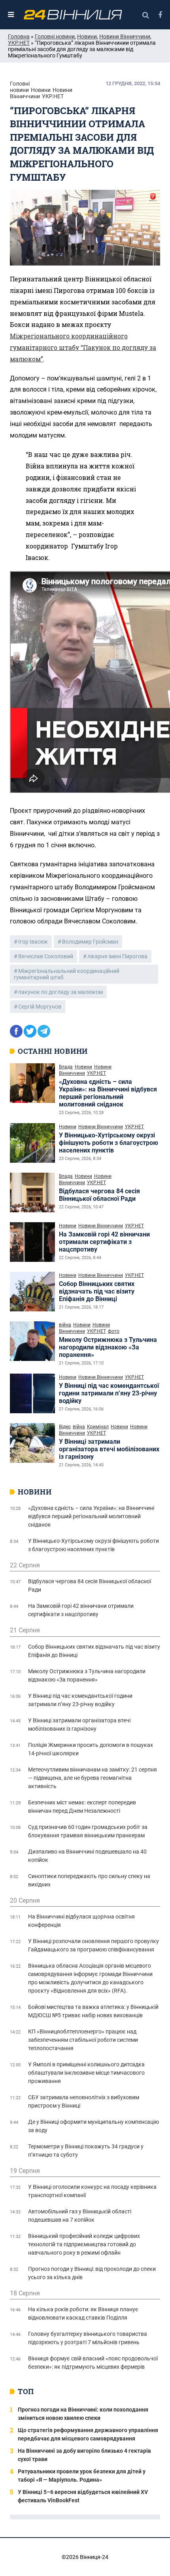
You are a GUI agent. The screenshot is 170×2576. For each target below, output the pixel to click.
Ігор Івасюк (33, 942)
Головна (19, 36)
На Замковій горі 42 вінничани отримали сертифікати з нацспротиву (104, 1242)
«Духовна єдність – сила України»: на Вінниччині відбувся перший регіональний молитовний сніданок (108, 1093)
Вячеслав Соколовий (46, 956)
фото (114, 1331)
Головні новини (55, 36)
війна (65, 1325)
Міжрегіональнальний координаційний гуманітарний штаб (67, 974)
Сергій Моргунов (40, 1007)
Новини (87, 36)
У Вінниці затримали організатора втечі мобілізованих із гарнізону (109, 1449)
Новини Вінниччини (125, 36)
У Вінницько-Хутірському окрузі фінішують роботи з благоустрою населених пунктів (109, 1143)
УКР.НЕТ (19, 43)
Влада (66, 1067)
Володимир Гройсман (90, 942)
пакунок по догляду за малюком (60, 992)
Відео (65, 1427)
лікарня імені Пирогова (117, 956)
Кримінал (98, 1427)
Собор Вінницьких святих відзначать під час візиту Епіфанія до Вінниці (97, 1291)
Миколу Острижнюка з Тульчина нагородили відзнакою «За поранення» (108, 1347)
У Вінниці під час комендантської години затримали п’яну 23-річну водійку (109, 1393)
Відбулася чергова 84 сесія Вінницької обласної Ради (99, 1195)
